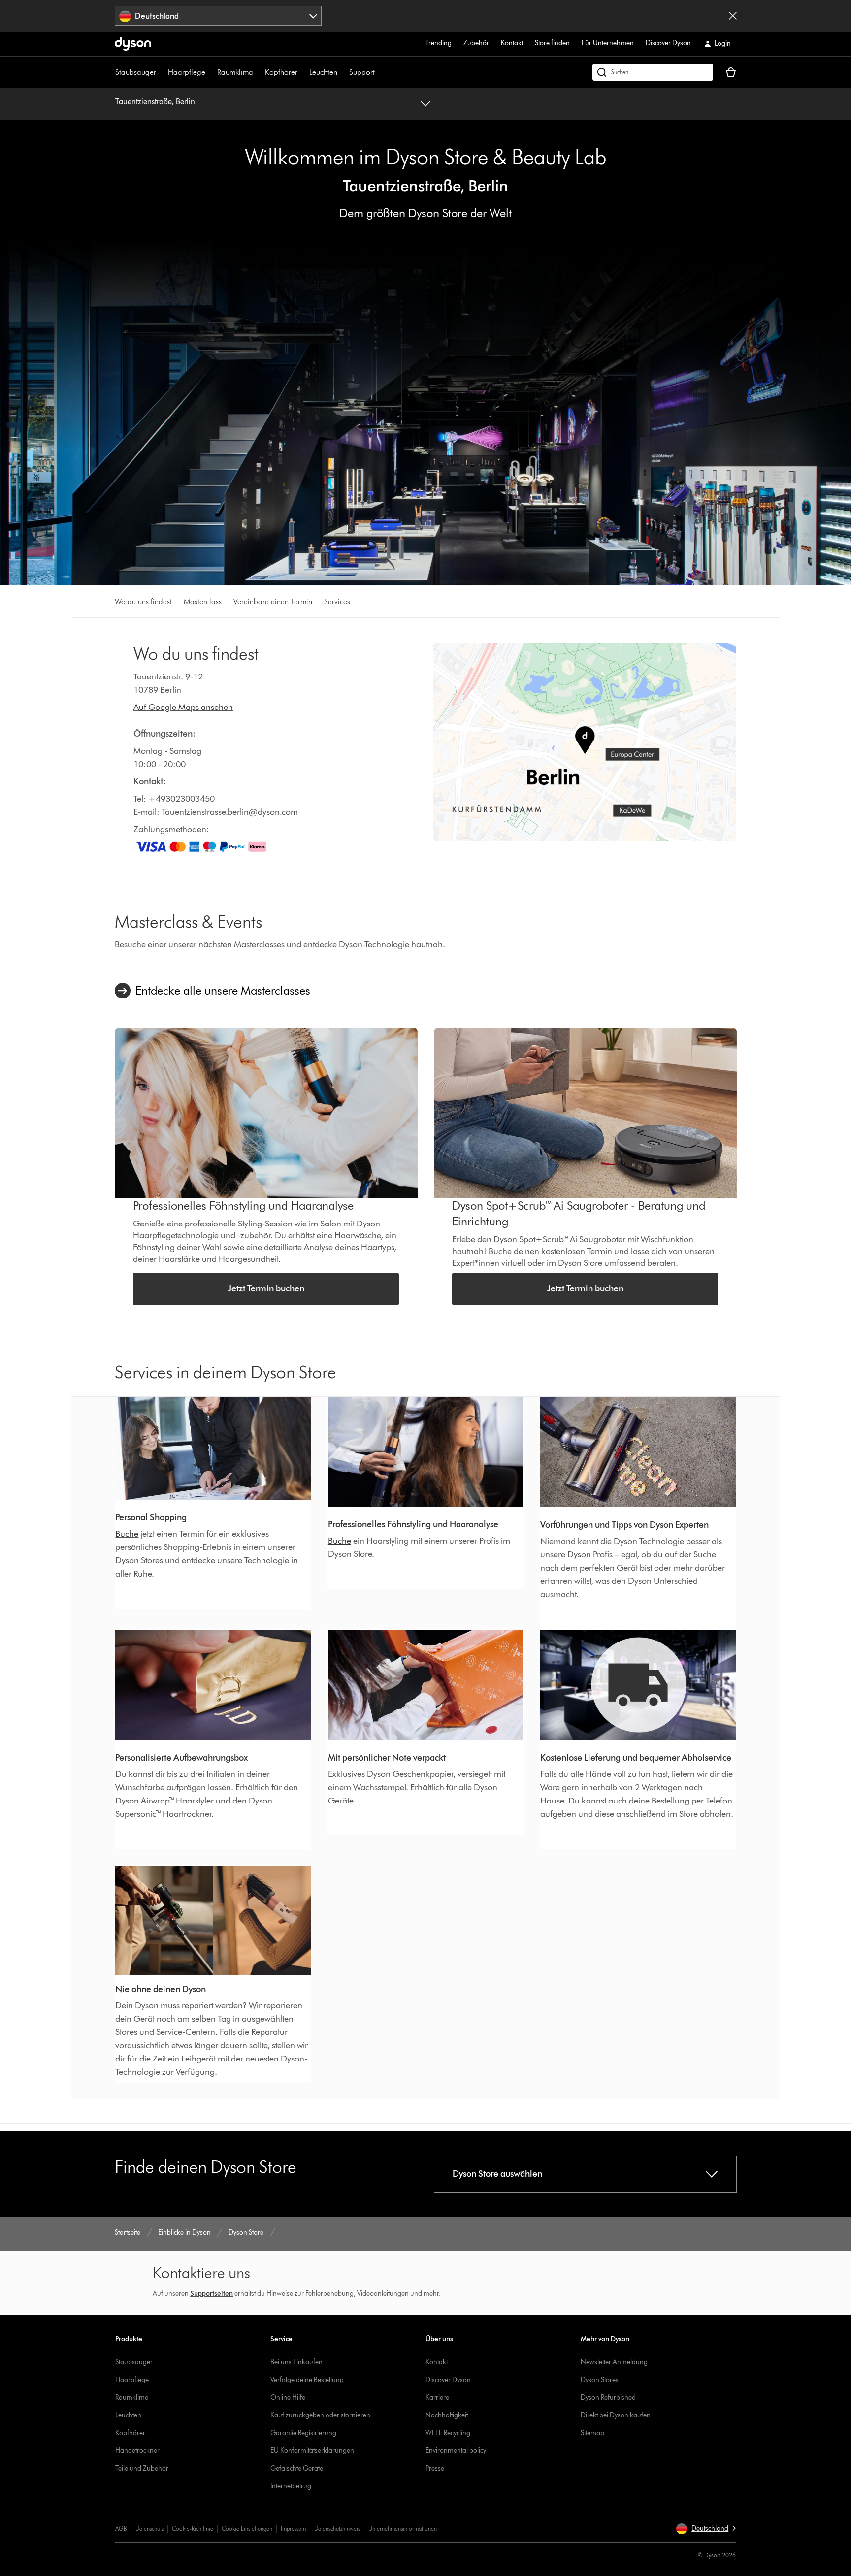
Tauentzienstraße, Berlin (155, 102)
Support (362, 72)
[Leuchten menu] (342, 72)
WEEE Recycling (448, 2433)
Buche (127, 1534)
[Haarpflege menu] (210, 72)
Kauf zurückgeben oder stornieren (320, 2415)
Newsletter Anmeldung (614, 2362)
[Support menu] (380, 72)
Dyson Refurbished (608, 2398)
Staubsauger (136, 72)
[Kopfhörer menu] (302, 72)
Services (337, 601)
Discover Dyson (668, 43)
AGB (121, 2528)
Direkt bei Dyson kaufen (616, 2415)
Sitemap (592, 2433)
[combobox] (218, 16)
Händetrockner (137, 2451)
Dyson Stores (600, 2380)
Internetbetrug (291, 2486)
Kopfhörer (281, 72)
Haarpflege (187, 72)
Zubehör (476, 43)
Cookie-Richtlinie (193, 2528)
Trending (439, 43)
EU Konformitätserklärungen (312, 2451)
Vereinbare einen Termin (273, 601)
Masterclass (203, 601)
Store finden (552, 43)
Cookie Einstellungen (247, 2528)
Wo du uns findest (143, 601)
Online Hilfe (288, 2398)
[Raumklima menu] (258, 72)
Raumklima (235, 72)
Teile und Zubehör (142, 2468)
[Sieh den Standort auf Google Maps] (585, 742)
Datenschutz (149, 2528)
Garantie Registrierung (303, 2433)
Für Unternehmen (608, 43)
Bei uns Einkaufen (296, 2362)
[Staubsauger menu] (161, 72)
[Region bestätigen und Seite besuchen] (733, 16)
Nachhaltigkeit (447, 2415)
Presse (435, 2468)
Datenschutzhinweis (337, 2528)
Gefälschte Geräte (297, 2468)
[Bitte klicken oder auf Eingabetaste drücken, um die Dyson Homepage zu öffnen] (133, 44)
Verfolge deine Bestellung (307, 2380)
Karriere (437, 2398)
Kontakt (512, 43)
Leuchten (323, 72)
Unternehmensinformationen (403, 2528)
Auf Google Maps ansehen (183, 707)
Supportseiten (212, 2294)
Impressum (293, 2528)
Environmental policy (456, 2451)
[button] (706, 2529)
